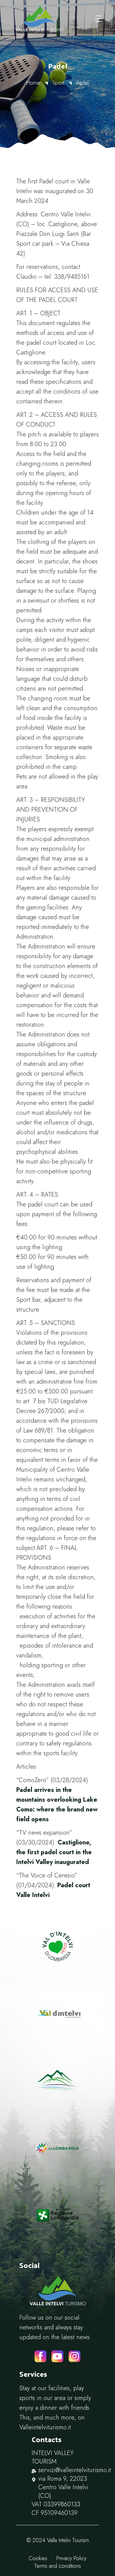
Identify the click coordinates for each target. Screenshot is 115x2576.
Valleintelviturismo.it (45, 2427)
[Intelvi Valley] (40, 19)
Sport (58, 83)
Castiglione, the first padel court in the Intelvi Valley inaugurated (54, 1852)
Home (33, 83)
